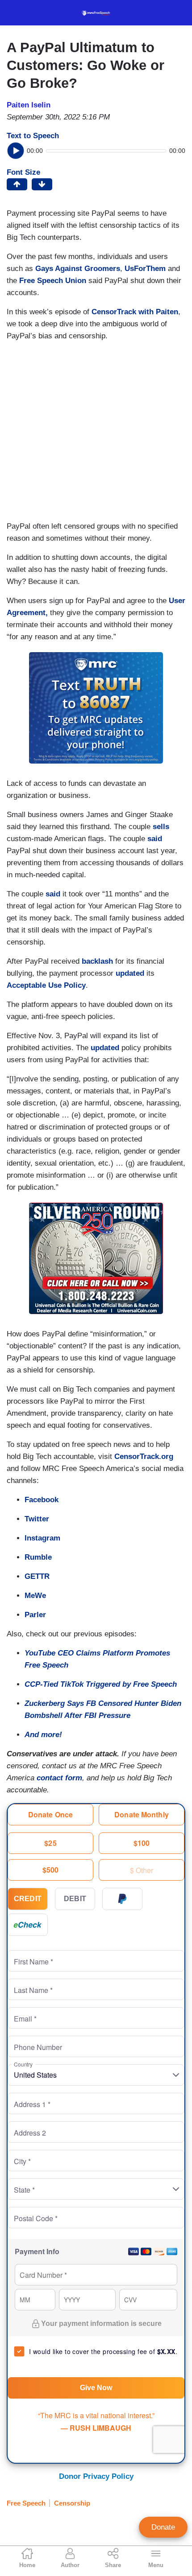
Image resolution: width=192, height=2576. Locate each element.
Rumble (38, 1557)
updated (130, 973)
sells (161, 827)
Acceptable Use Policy (46, 985)
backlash (97, 961)
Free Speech (26, 2503)
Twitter (37, 1519)
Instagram (42, 1538)
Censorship (72, 2503)
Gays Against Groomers (78, 269)
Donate (163, 2527)
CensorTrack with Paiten (135, 312)
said (155, 839)
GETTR (37, 1576)
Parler (35, 1615)
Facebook (42, 1500)
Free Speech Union (53, 281)
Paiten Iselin (29, 105)
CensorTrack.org (143, 1456)
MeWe (35, 1596)
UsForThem (145, 269)
